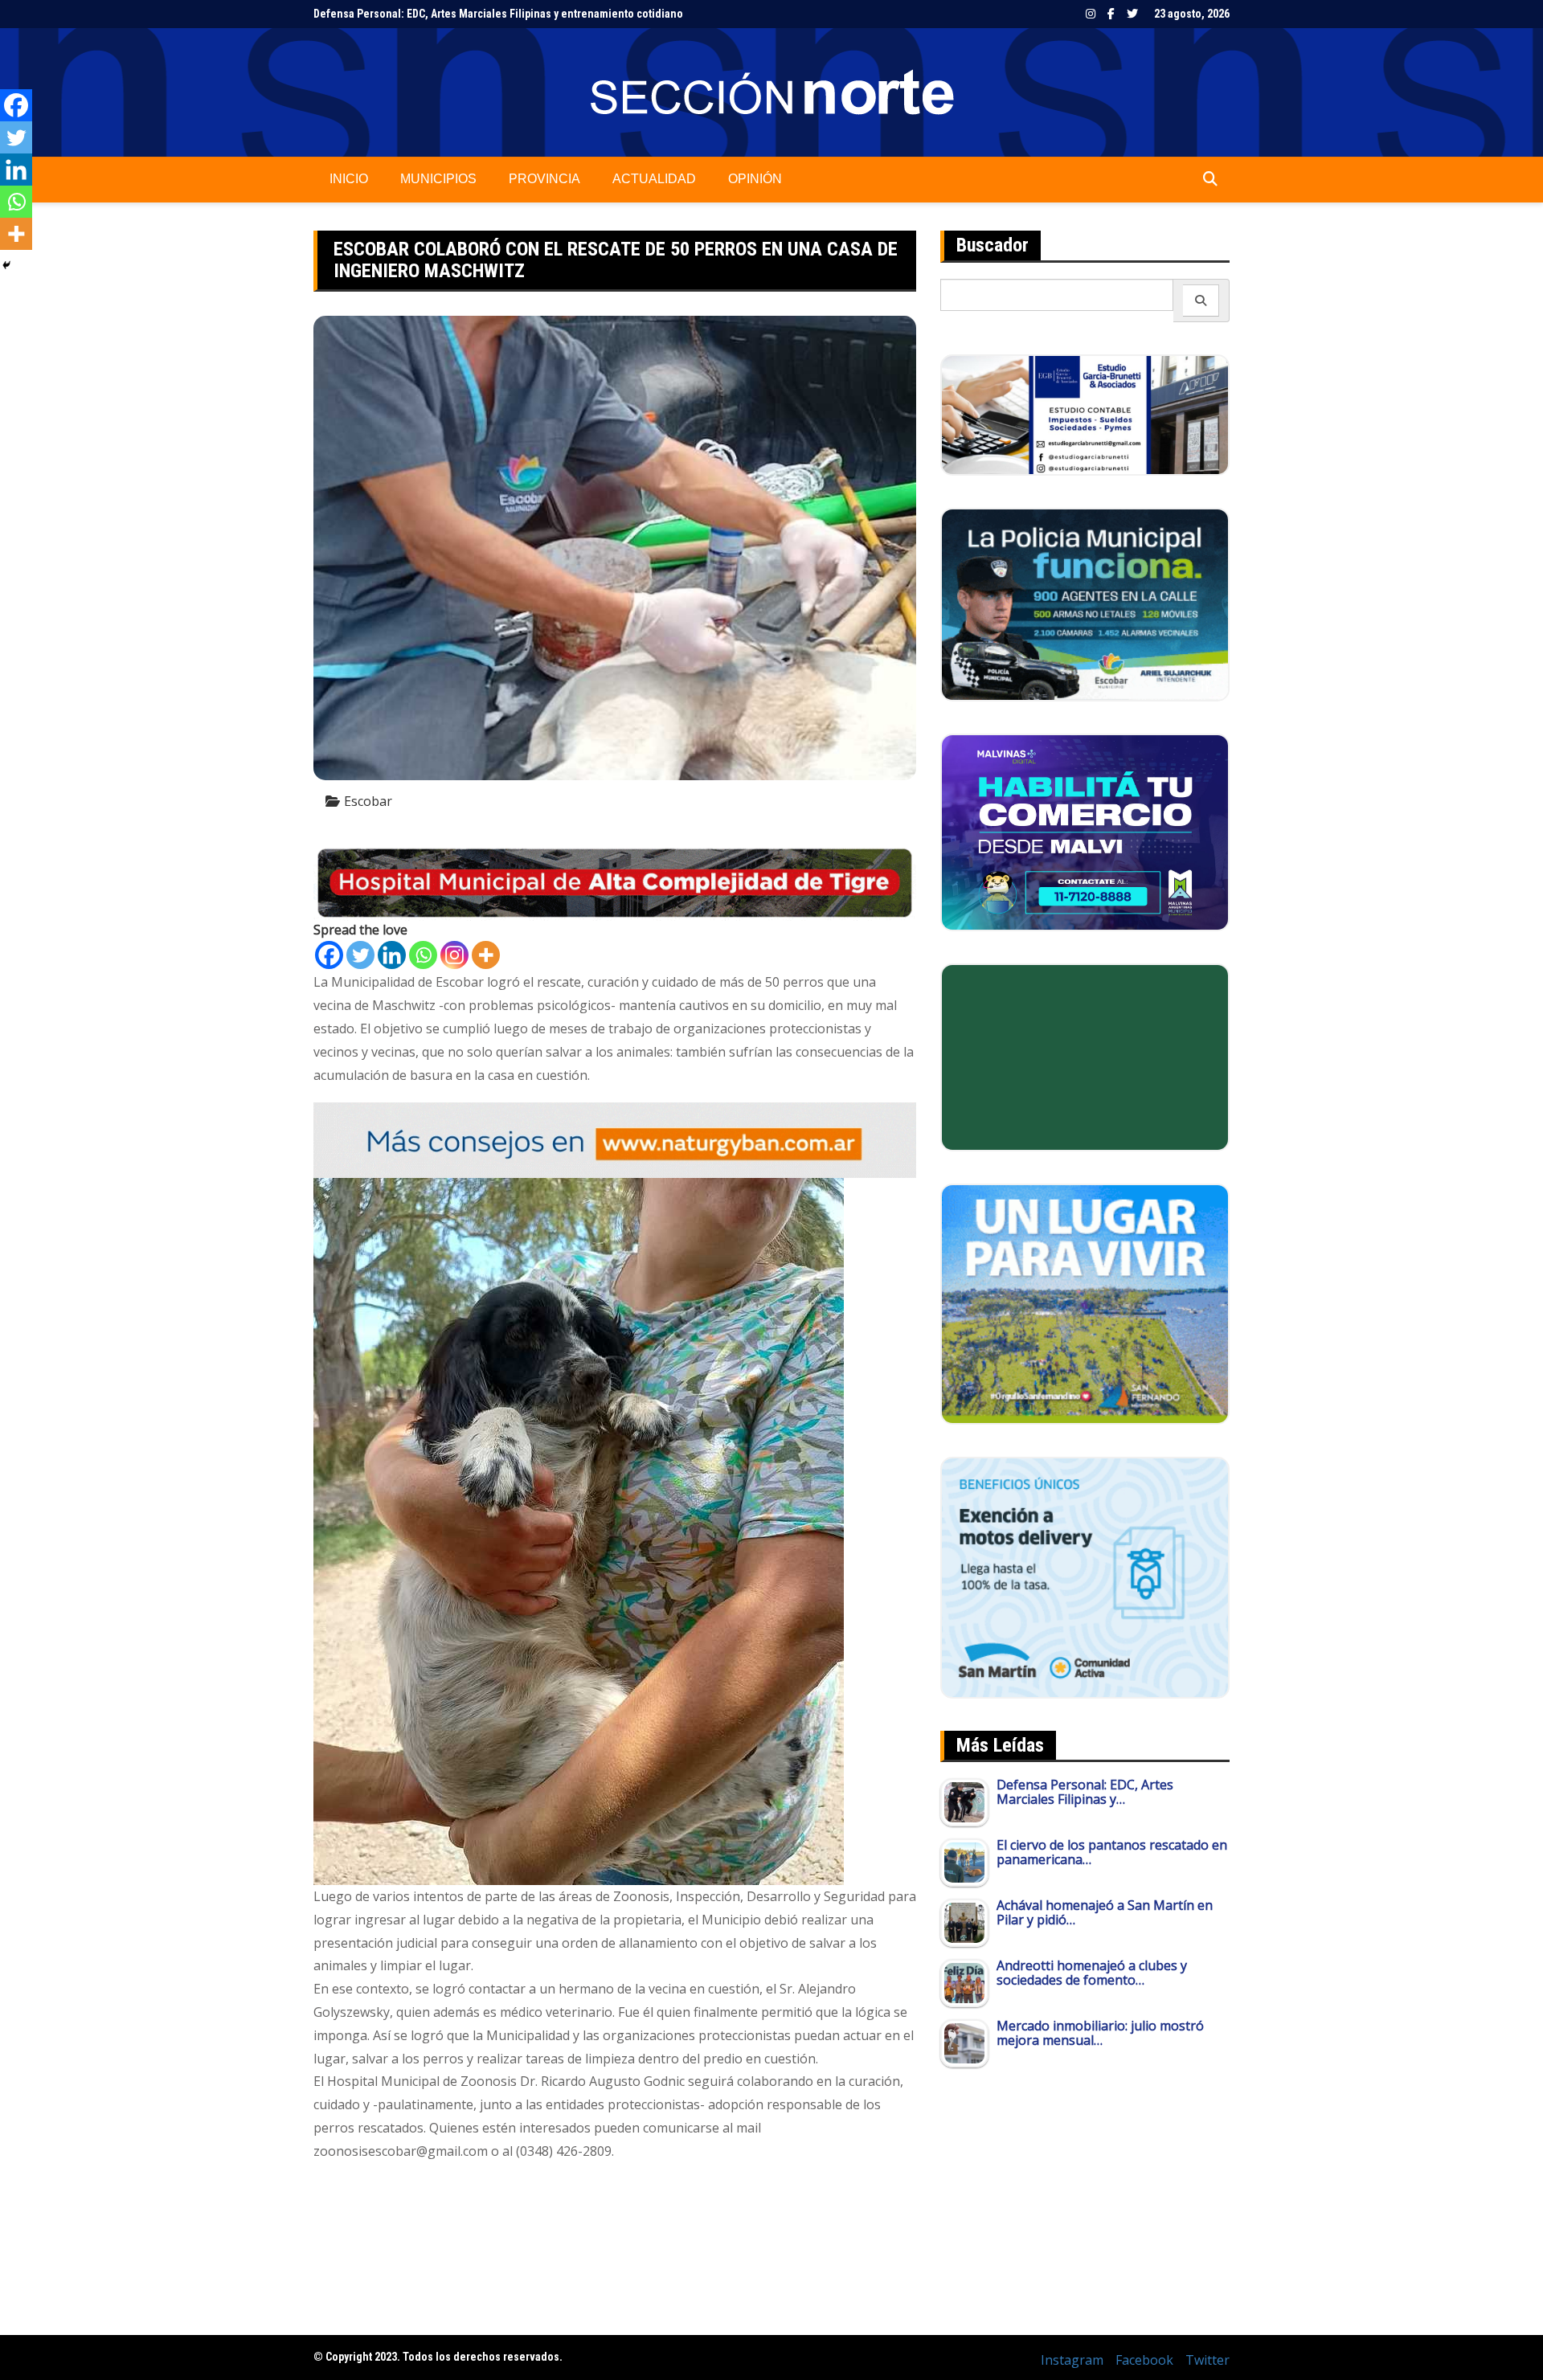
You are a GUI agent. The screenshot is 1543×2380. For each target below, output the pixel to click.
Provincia (544, 179)
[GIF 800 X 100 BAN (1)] (615, 1139)
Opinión (755, 179)
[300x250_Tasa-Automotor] (1085, 1576)
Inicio (349, 179)
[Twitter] (360, 955)
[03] (1085, 414)
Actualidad (654, 179)
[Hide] (6, 265)
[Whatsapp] (423, 955)
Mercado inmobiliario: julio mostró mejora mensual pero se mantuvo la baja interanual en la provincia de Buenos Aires (604, 14)
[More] (486, 955)
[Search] (1201, 301)
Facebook (1111, 14)
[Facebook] (329, 955)
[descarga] (1085, 1302)
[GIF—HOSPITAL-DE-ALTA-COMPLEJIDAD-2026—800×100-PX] (615, 881)
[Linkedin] (392, 955)
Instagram (1091, 14)
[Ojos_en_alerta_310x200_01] (1085, 1056)
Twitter (1132, 14)
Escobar (368, 801)
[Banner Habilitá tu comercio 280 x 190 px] (1085, 831)
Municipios (438, 179)
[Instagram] (454, 955)
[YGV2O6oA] (1085, 603)
